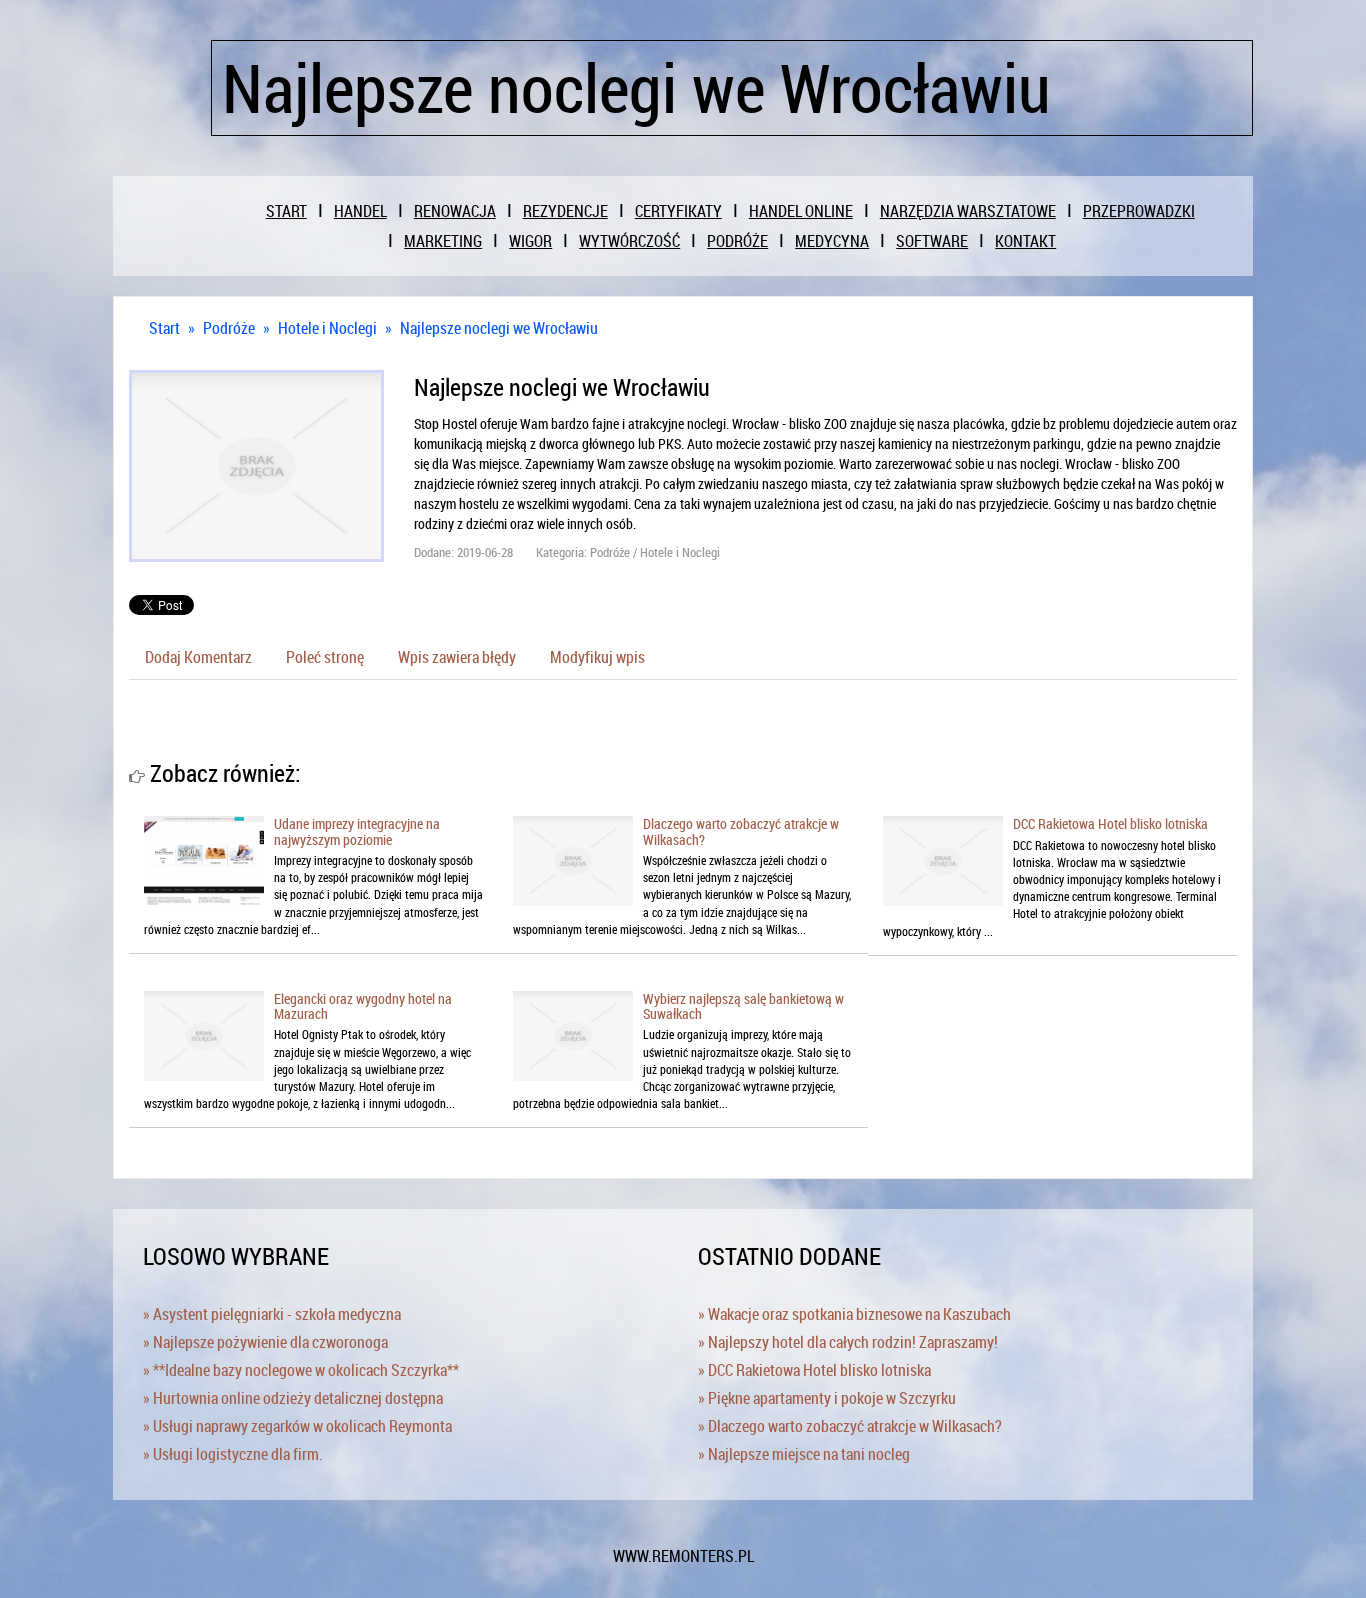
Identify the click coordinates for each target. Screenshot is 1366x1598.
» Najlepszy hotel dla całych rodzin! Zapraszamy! (848, 1342)
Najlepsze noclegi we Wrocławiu (499, 328)
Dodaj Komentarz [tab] (198, 657)
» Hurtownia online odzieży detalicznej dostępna (293, 1398)
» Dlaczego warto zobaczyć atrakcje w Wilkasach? (850, 1426)
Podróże (229, 328)
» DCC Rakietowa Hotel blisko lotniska (814, 1370)
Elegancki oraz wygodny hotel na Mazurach (363, 1006)
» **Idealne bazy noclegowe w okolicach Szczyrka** (301, 1370)
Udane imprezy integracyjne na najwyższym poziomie (357, 831)
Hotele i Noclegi (327, 328)
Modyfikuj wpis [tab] (597, 657)
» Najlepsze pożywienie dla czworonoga (265, 1342)
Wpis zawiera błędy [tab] (457, 657)
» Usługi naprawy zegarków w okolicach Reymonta (297, 1426)
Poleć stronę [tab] (325, 657)
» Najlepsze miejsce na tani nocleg (804, 1454)
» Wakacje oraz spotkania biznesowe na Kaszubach (854, 1314)
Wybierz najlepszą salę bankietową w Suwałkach (743, 1006)
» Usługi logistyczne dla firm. (233, 1454)
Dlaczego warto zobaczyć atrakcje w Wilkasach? (741, 831)
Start (164, 328)
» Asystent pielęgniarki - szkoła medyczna (272, 1314)
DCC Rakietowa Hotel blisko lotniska (1110, 823)
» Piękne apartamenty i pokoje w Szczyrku (827, 1398)
